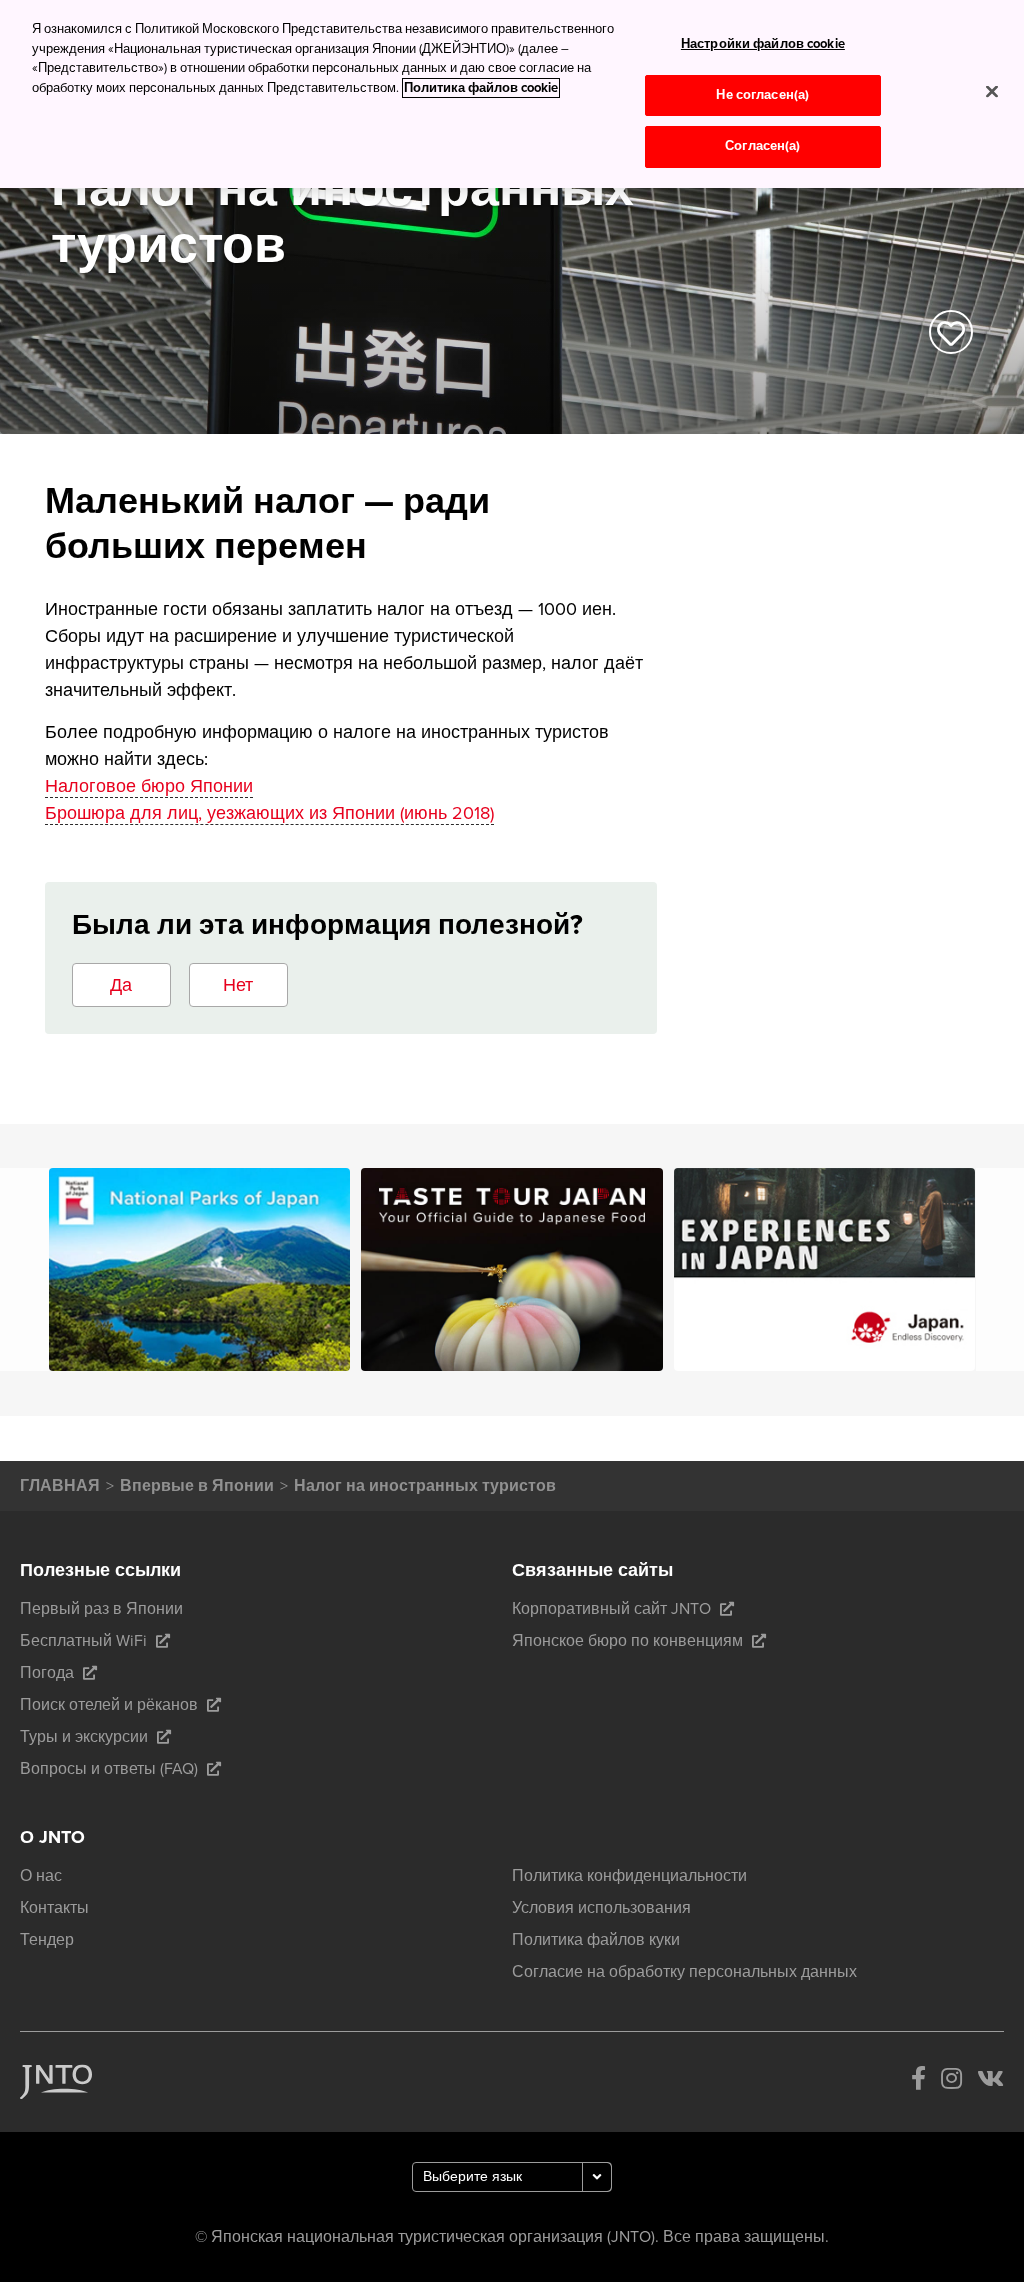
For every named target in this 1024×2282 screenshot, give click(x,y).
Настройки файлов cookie (763, 44)
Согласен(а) (762, 146)
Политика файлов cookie (481, 88)
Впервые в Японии (197, 1486)
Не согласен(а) (762, 95)
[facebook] (918, 2081)
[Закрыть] (992, 91)
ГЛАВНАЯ (60, 1486)
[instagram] (951, 2081)
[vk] (990, 2081)
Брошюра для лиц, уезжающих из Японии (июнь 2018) (269, 813)
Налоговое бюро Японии (149, 786)
